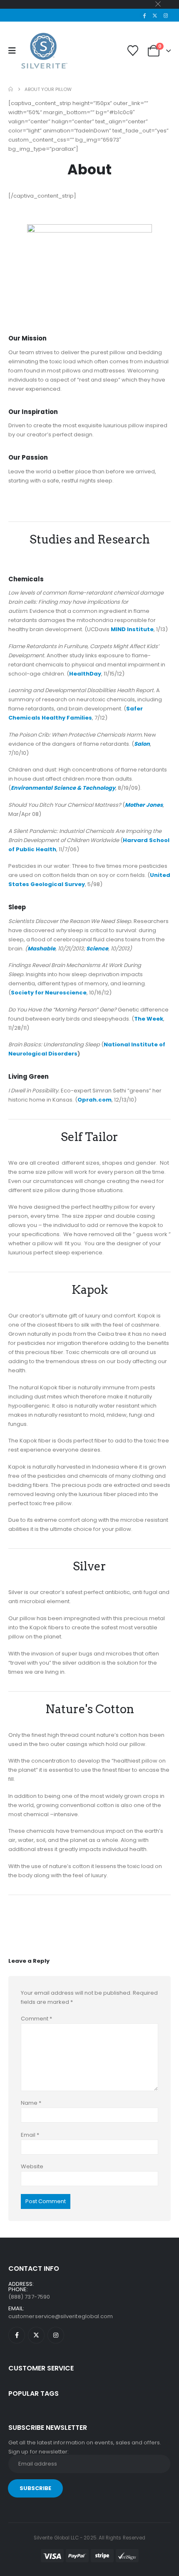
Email (30, 2135)
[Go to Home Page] (11, 89)
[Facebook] (144, 15)
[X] (155, 15)
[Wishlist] (133, 51)
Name (31, 2103)
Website (32, 2166)
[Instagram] (166, 15)
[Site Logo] (44, 51)
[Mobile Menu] (15, 51)
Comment (36, 2019)
